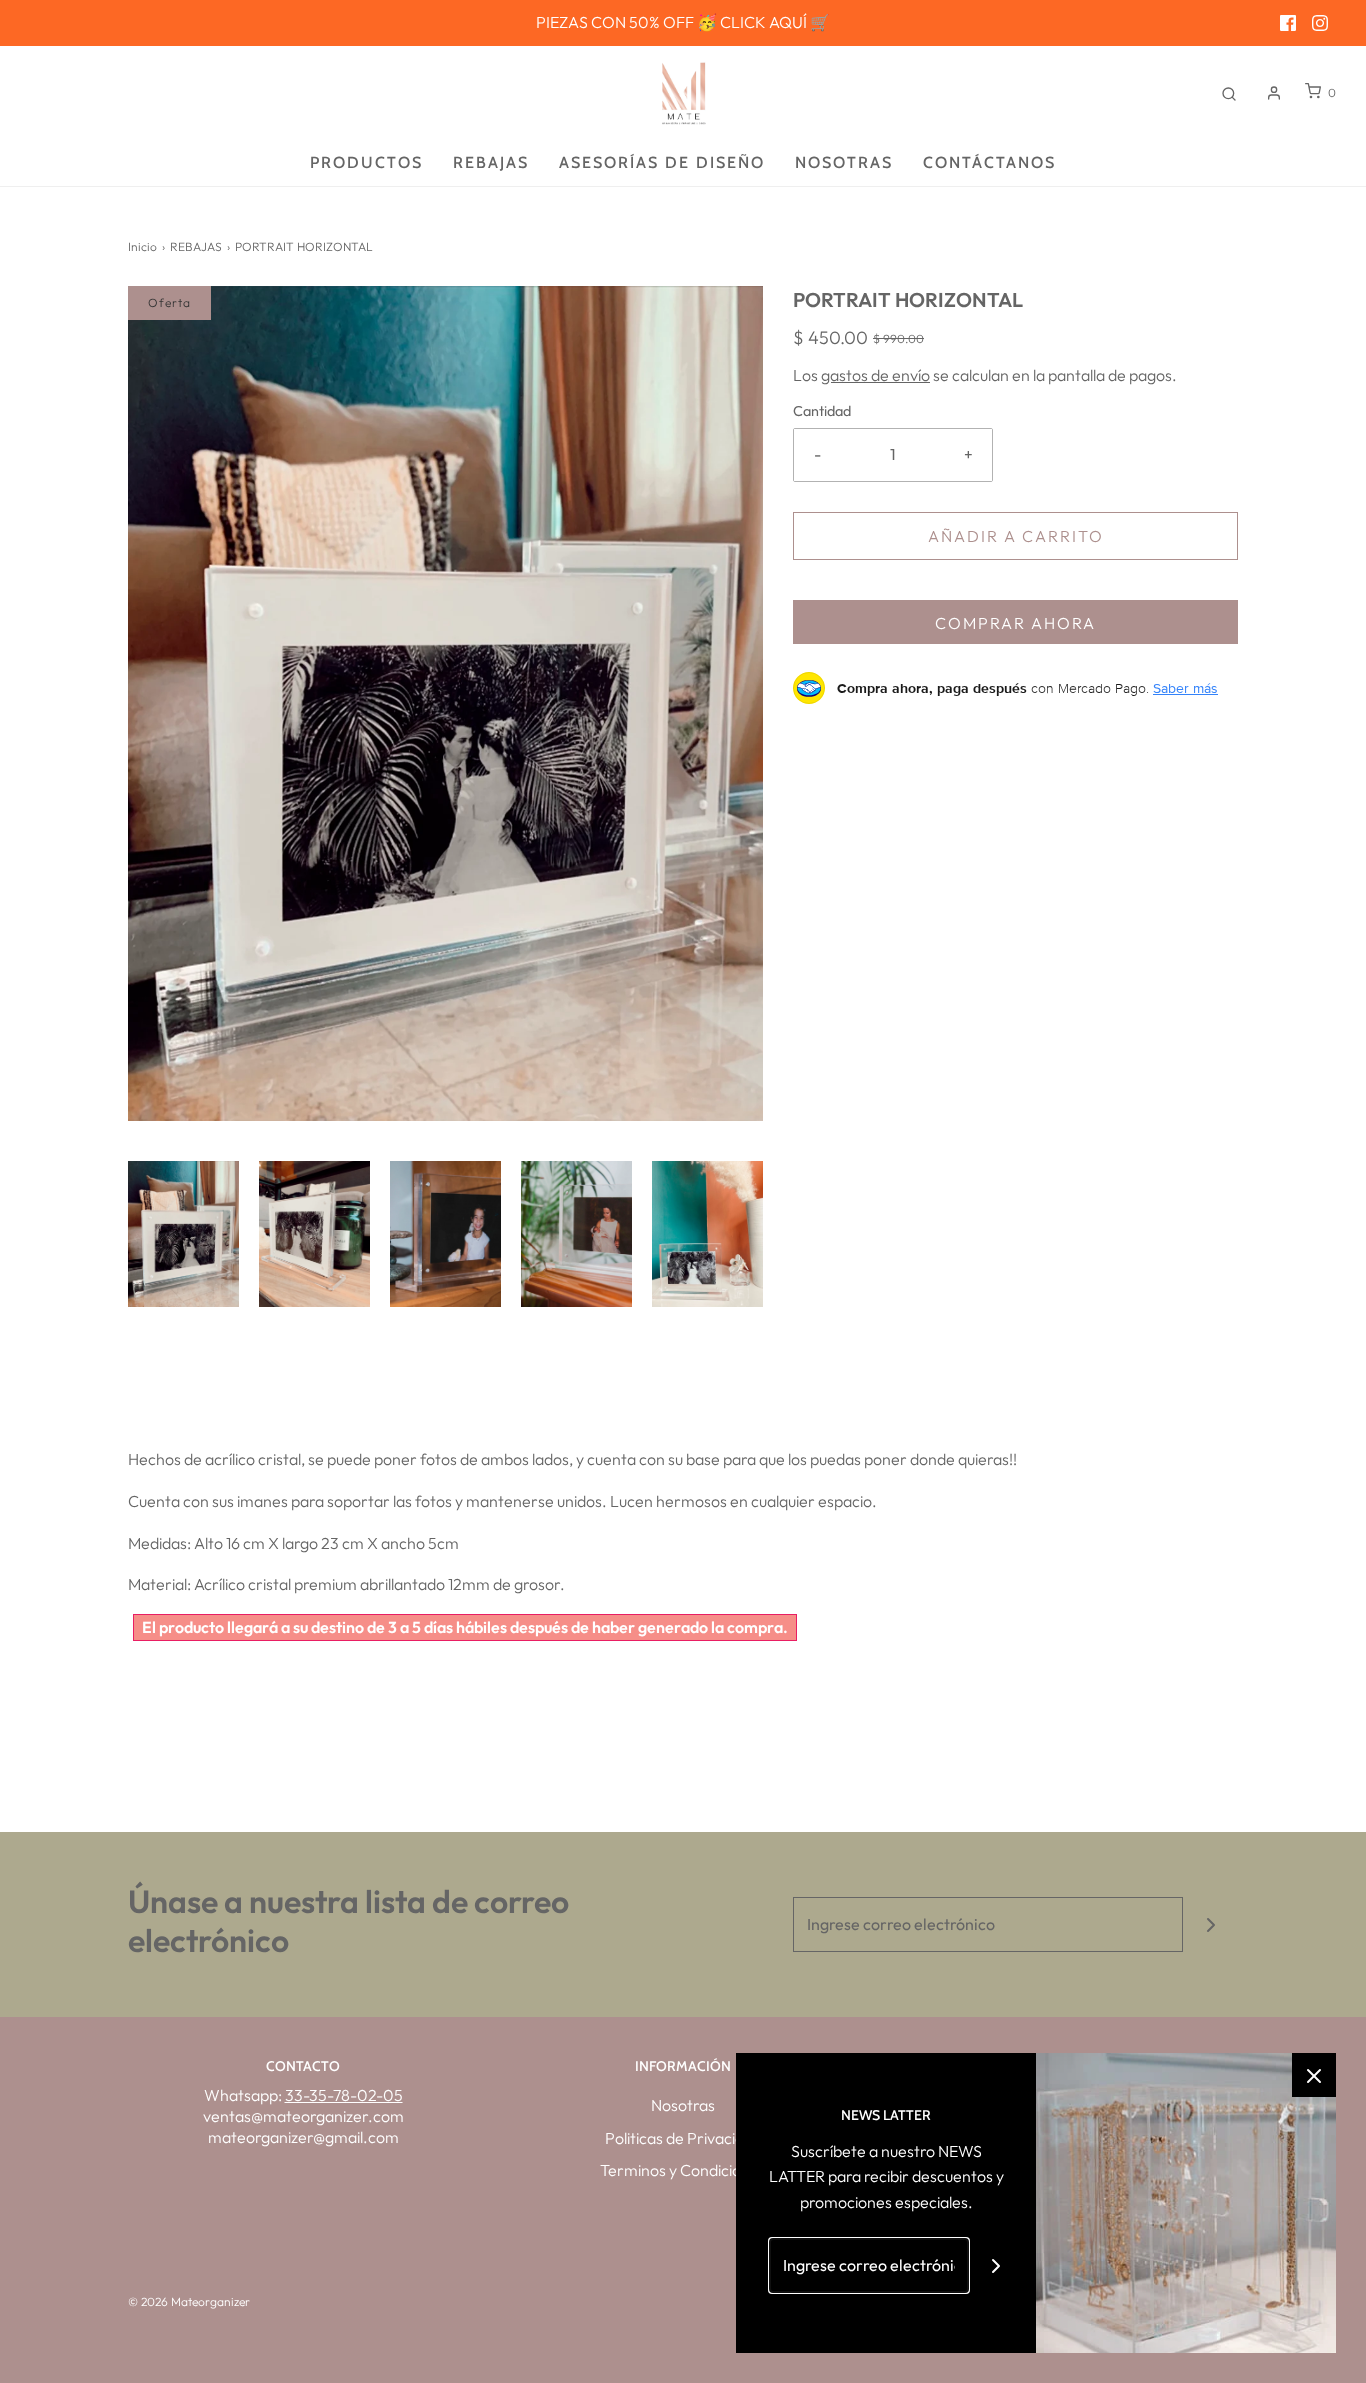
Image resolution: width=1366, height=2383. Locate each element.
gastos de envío (875, 375)
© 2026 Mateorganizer (189, 2301)
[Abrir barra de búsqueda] (1229, 92)
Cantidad (822, 411)
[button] (183, 1234)
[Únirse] (1210, 1924)
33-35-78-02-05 (344, 2095)
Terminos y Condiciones (683, 2170)
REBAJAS (196, 246)
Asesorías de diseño (662, 162)
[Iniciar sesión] (1274, 93)
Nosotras (844, 162)
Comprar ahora (1015, 623)
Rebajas (491, 162)
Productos (366, 162)
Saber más (1185, 688)
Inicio (142, 246)
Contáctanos (989, 162)
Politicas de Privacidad (683, 2138)
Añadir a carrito (1016, 536)
